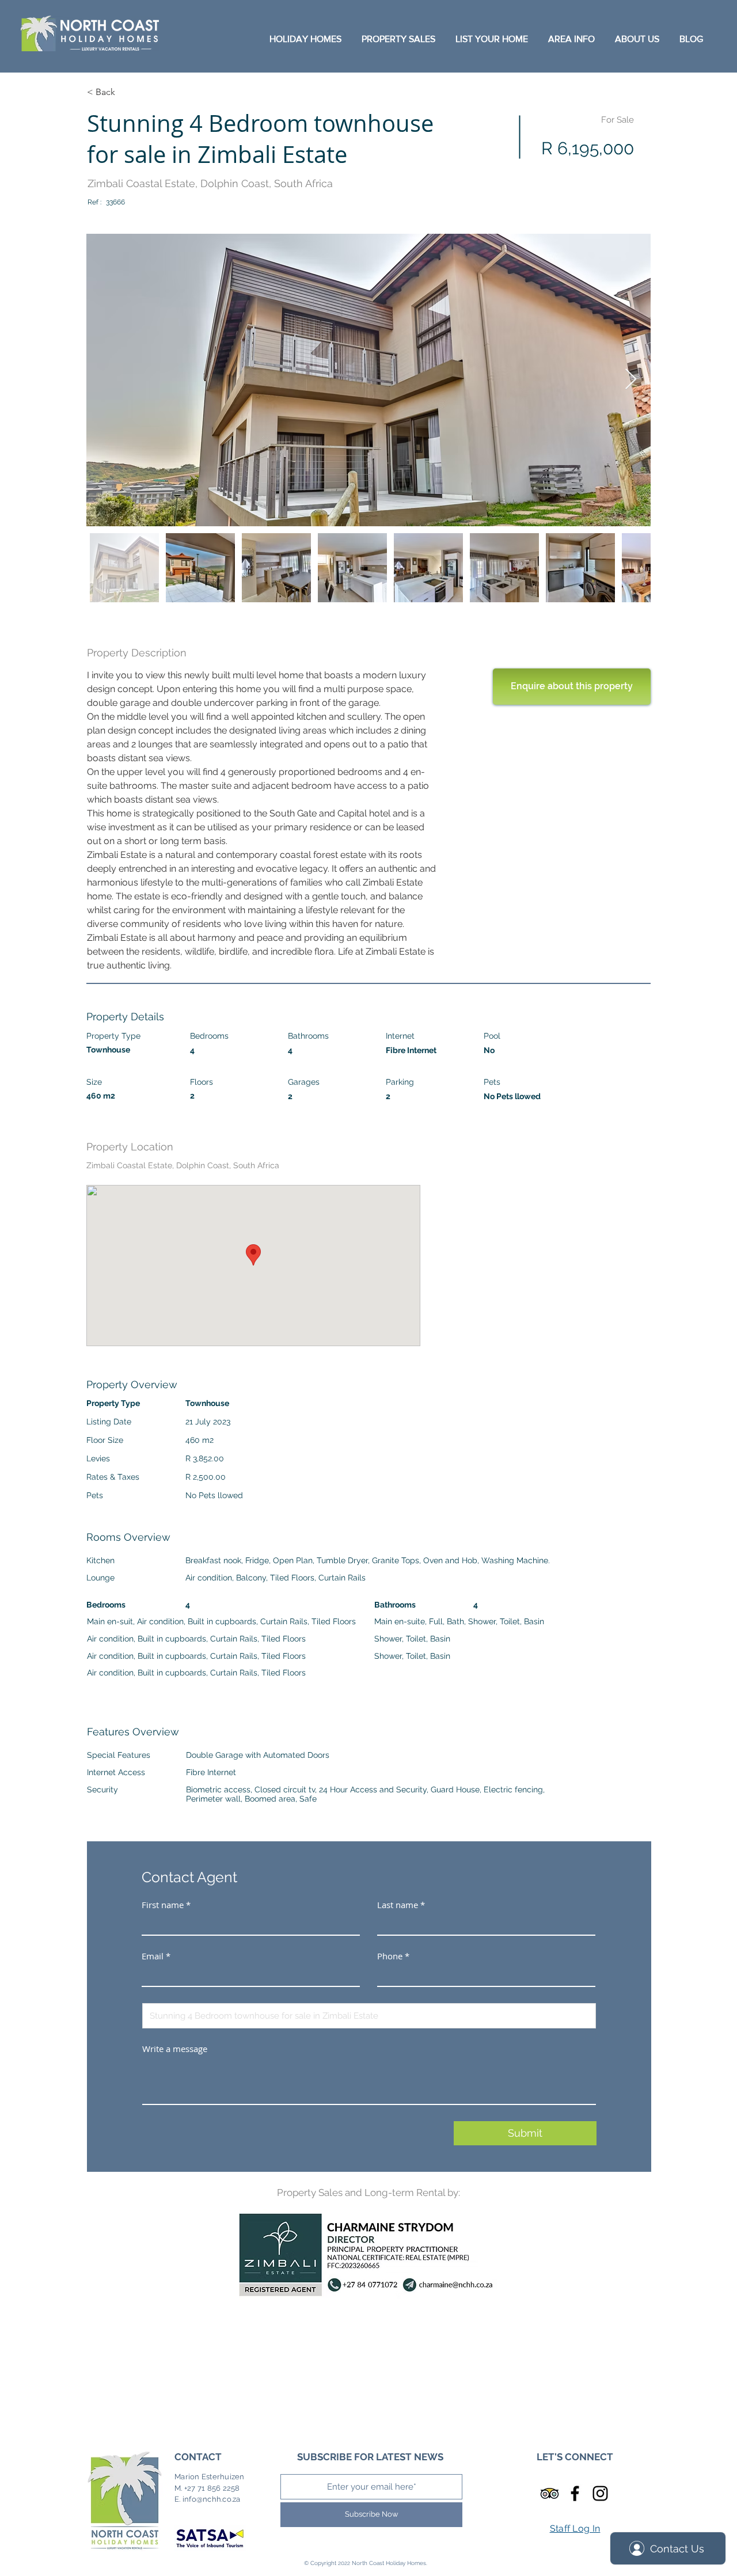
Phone (390, 1956)
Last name (398, 1905)
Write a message (175, 2049)
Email (153, 1956)
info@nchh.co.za (212, 2499)
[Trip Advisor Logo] (550, 2493)
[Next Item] (631, 380)
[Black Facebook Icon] (575, 2493)
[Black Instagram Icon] (600, 2493)
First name (163, 1905)
